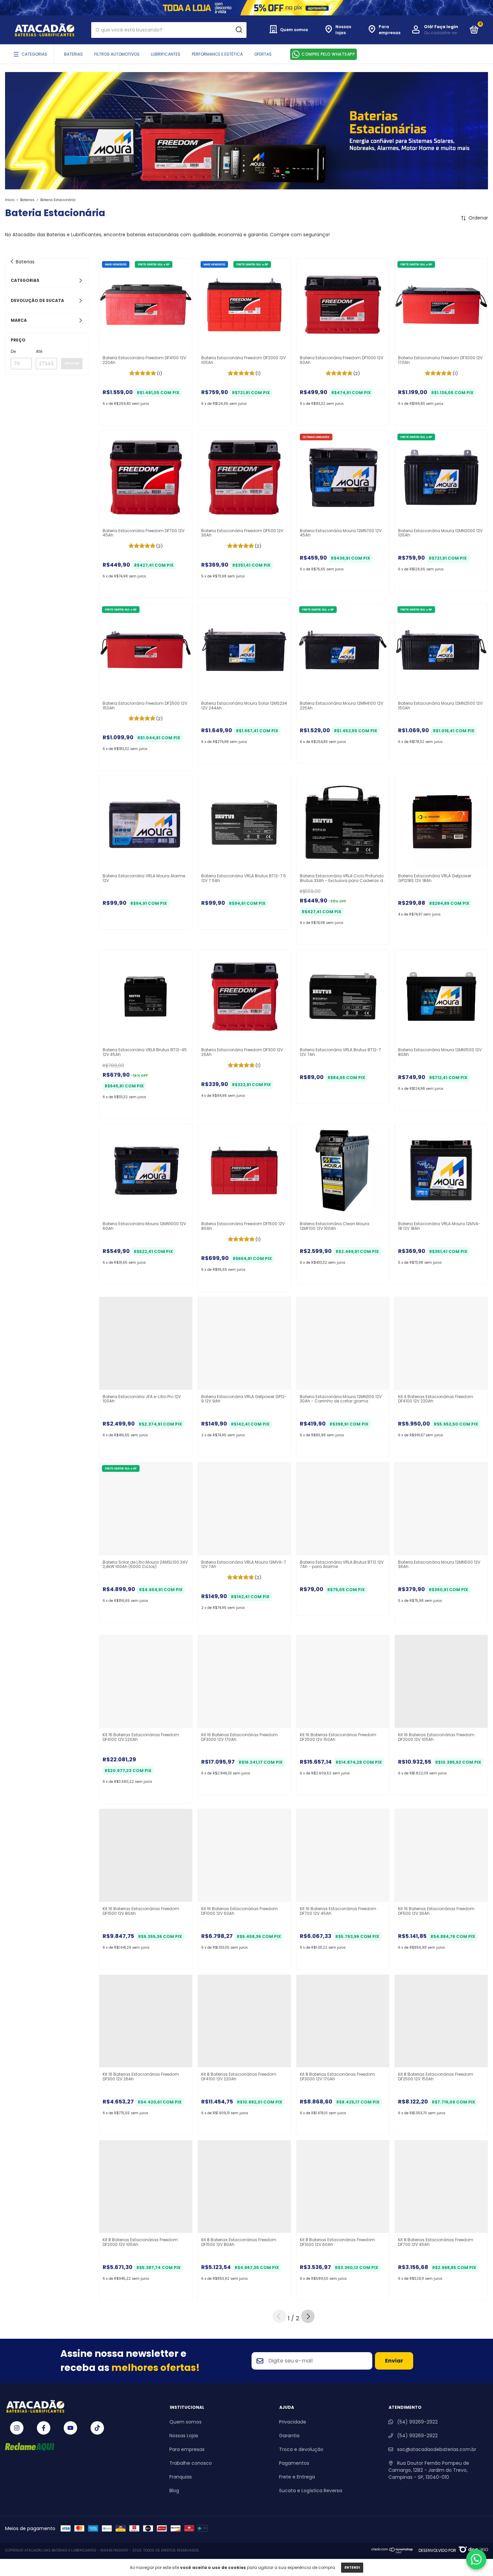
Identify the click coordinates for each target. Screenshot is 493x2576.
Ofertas (263, 54)
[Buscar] (239, 30)
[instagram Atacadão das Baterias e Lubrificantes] (17, 2428)
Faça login (446, 27)
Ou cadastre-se (440, 33)
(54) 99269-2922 (417, 2422)
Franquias (181, 2477)
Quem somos (185, 2422)
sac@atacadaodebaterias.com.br (437, 2449)
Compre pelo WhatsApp (328, 54)
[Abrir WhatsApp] (476, 2559)
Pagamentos (294, 2463)
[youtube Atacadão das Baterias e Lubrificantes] (70, 2428)
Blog (174, 2491)
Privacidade (293, 2422)
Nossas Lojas (184, 2436)
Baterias (73, 54)
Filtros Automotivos (117, 54)
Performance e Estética (217, 54)
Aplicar (72, 363)
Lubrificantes (166, 54)
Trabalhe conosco (191, 2463)
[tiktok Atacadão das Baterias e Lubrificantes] (97, 2428)
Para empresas (187, 2449)
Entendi (352, 2567)
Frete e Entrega (297, 2477)
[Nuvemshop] (392, 2552)
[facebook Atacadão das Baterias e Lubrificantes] (44, 2428)
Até (39, 351)
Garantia (289, 2436)
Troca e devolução (301, 2449)
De (13, 351)
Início (10, 200)
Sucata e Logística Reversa (311, 2491)
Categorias (34, 54)
